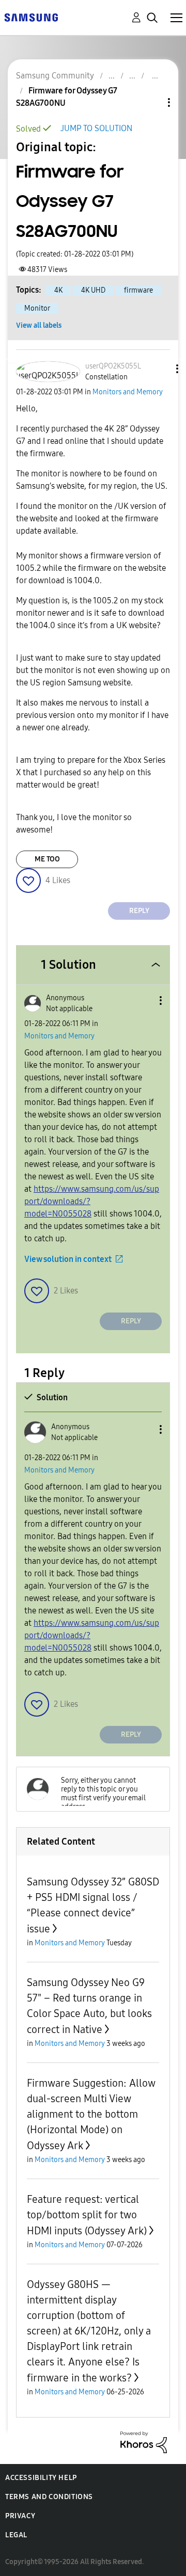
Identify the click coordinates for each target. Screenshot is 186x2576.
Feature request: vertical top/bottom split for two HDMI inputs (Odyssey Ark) (87, 2215)
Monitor (37, 308)
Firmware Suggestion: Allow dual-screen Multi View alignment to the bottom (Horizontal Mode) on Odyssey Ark (91, 2114)
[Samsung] (31, 17)
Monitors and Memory (128, 392)
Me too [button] (47, 859)
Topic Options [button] (151, 102)
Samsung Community (55, 76)
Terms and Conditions (49, 2497)
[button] (160, 369)
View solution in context (68, 1259)
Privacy (20, 2516)
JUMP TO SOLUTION (96, 128)
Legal (16, 2535)
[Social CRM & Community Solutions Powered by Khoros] (144, 2442)
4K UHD (93, 290)
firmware (138, 290)
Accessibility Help (41, 2478)
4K (58, 290)
